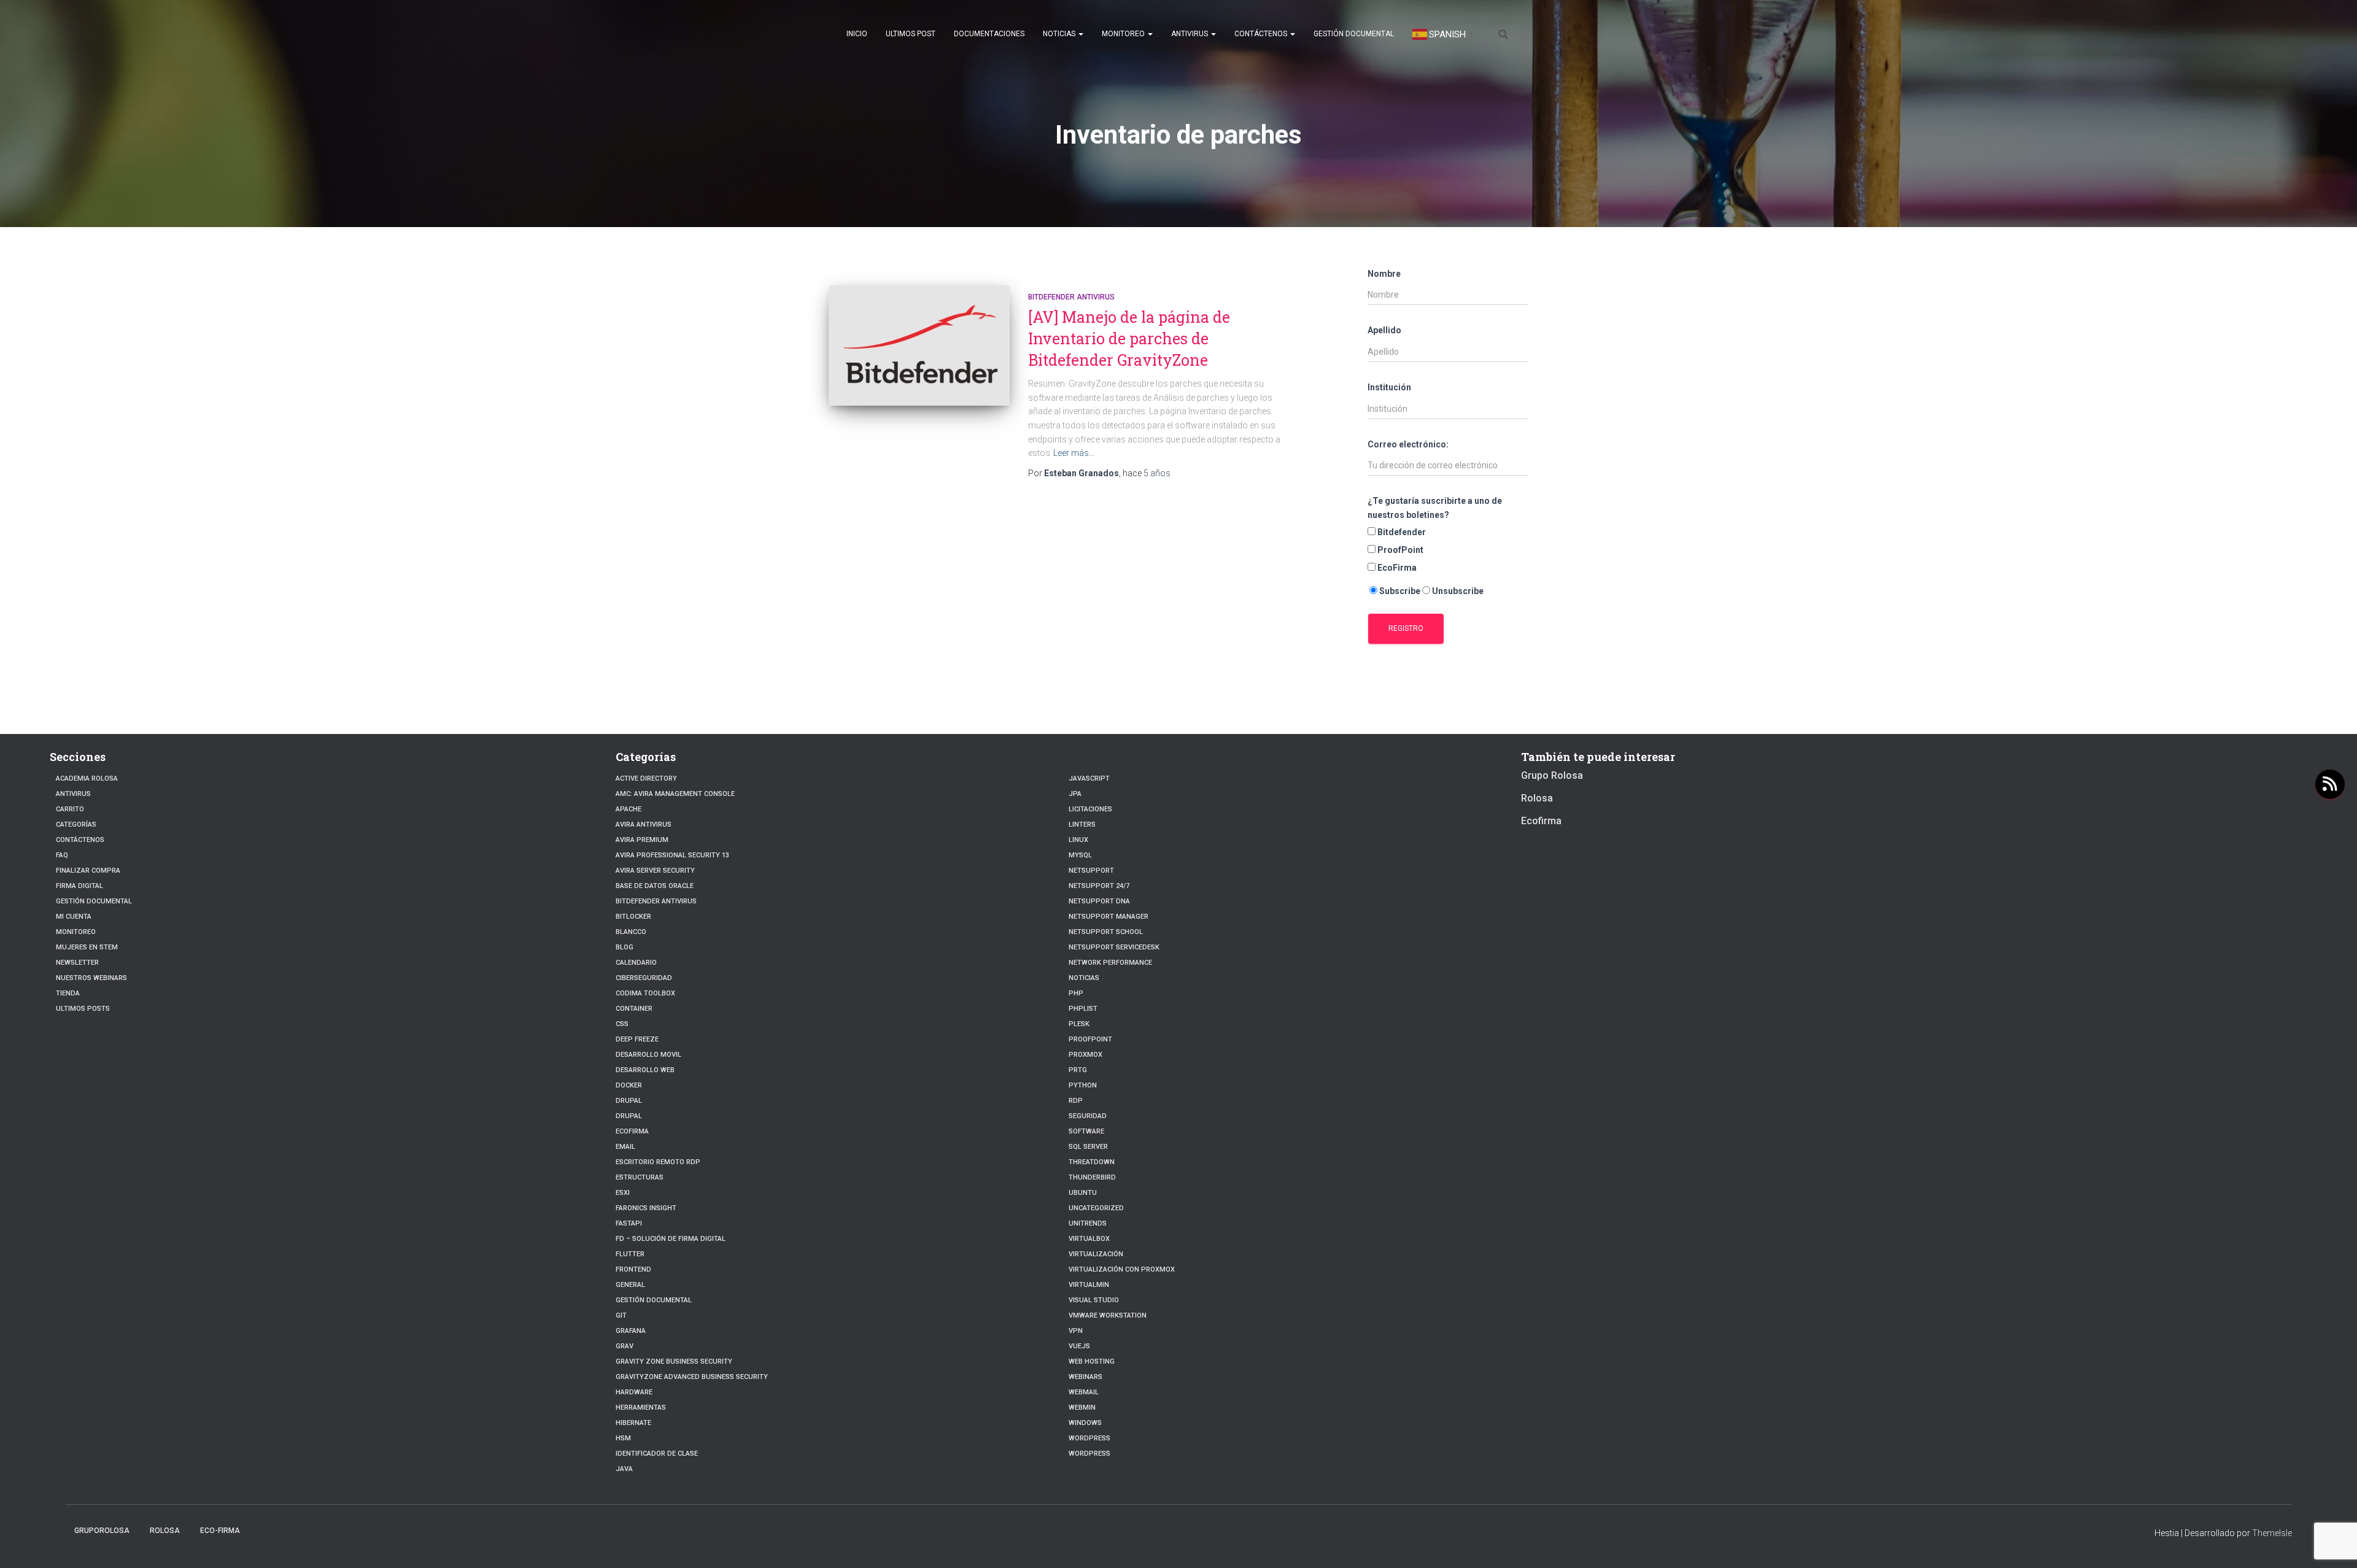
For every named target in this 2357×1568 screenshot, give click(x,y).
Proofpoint (1090, 1039)
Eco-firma (220, 1531)
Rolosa (1537, 798)
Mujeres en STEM (87, 947)
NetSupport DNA (1099, 901)
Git (621, 1315)
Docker (629, 1085)
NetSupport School (1106, 932)
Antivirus (1190, 34)
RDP (1076, 1101)
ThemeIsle (2272, 1533)
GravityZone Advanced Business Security (692, 1377)
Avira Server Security (655, 871)
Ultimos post (911, 34)
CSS (622, 1024)
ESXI (623, 1193)
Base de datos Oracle (655, 886)
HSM (623, 1438)
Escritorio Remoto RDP (658, 1162)
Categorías (76, 825)
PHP (1076, 993)
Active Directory (646, 778)
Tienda (68, 993)
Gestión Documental (1354, 34)
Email (625, 1147)
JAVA (624, 1469)
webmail (1084, 1392)
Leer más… (1074, 453)
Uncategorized (1096, 1208)
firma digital (79, 886)
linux (1078, 840)
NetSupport (1091, 871)
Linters (1082, 825)
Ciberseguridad (644, 978)
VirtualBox (1089, 1239)
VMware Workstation (1108, 1315)
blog (625, 947)
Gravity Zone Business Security (674, 1361)
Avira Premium (642, 840)
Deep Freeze (637, 1039)
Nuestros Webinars (91, 978)
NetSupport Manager (1109, 917)
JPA (1075, 794)
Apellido (1384, 330)
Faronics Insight (646, 1208)
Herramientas (641, 1408)
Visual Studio (1094, 1300)
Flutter (630, 1254)
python (1083, 1085)
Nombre (1384, 274)
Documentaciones (989, 34)
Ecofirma (632, 1131)
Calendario (636, 963)
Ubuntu (1083, 1193)
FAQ (62, 855)
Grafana (631, 1331)
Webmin (1082, 1408)
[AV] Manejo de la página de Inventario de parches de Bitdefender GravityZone (1129, 338)
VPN (1076, 1331)
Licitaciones (1090, 809)
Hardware (634, 1392)
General (630, 1285)
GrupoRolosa (102, 1531)
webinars (1086, 1377)
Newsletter (77, 963)
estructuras (640, 1177)
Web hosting (1092, 1361)
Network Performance (1110, 963)
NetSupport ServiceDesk (1114, 947)
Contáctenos (1262, 34)
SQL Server (1088, 1147)
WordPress (1089, 1454)
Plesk (1079, 1024)
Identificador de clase (657, 1454)
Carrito (70, 809)
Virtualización (1096, 1254)
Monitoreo (1124, 34)
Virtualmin (1089, 1285)
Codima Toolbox (645, 993)
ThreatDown (1092, 1162)
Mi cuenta (74, 917)
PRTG (1078, 1070)
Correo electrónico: (1408, 444)
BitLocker (633, 917)
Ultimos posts (83, 1009)
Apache (629, 809)
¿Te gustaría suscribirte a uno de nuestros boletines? (1435, 508)
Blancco (631, 932)
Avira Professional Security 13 (672, 855)
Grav (625, 1346)
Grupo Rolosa (1552, 775)
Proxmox (1086, 1055)
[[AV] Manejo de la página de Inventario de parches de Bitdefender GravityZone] (919, 346)
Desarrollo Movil (648, 1055)
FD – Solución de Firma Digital (671, 1239)
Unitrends (1088, 1223)
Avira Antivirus (644, 825)
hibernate (633, 1423)
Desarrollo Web (645, 1070)
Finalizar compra (88, 871)
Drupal (629, 1101)
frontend (633, 1269)
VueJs (1079, 1346)
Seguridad (1088, 1116)
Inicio (857, 34)
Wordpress (1089, 1438)
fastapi (629, 1223)
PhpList (1083, 1009)
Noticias (1060, 34)
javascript (1089, 778)
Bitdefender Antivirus (1071, 297)
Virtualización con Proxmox (1122, 1269)
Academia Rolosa (87, 778)
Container (634, 1009)
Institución (1389, 387)
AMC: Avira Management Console (675, 794)
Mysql (1080, 855)
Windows (1085, 1423)
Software (1086, 1131)
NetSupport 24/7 (1099, 886)
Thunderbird (1092, 1177)
